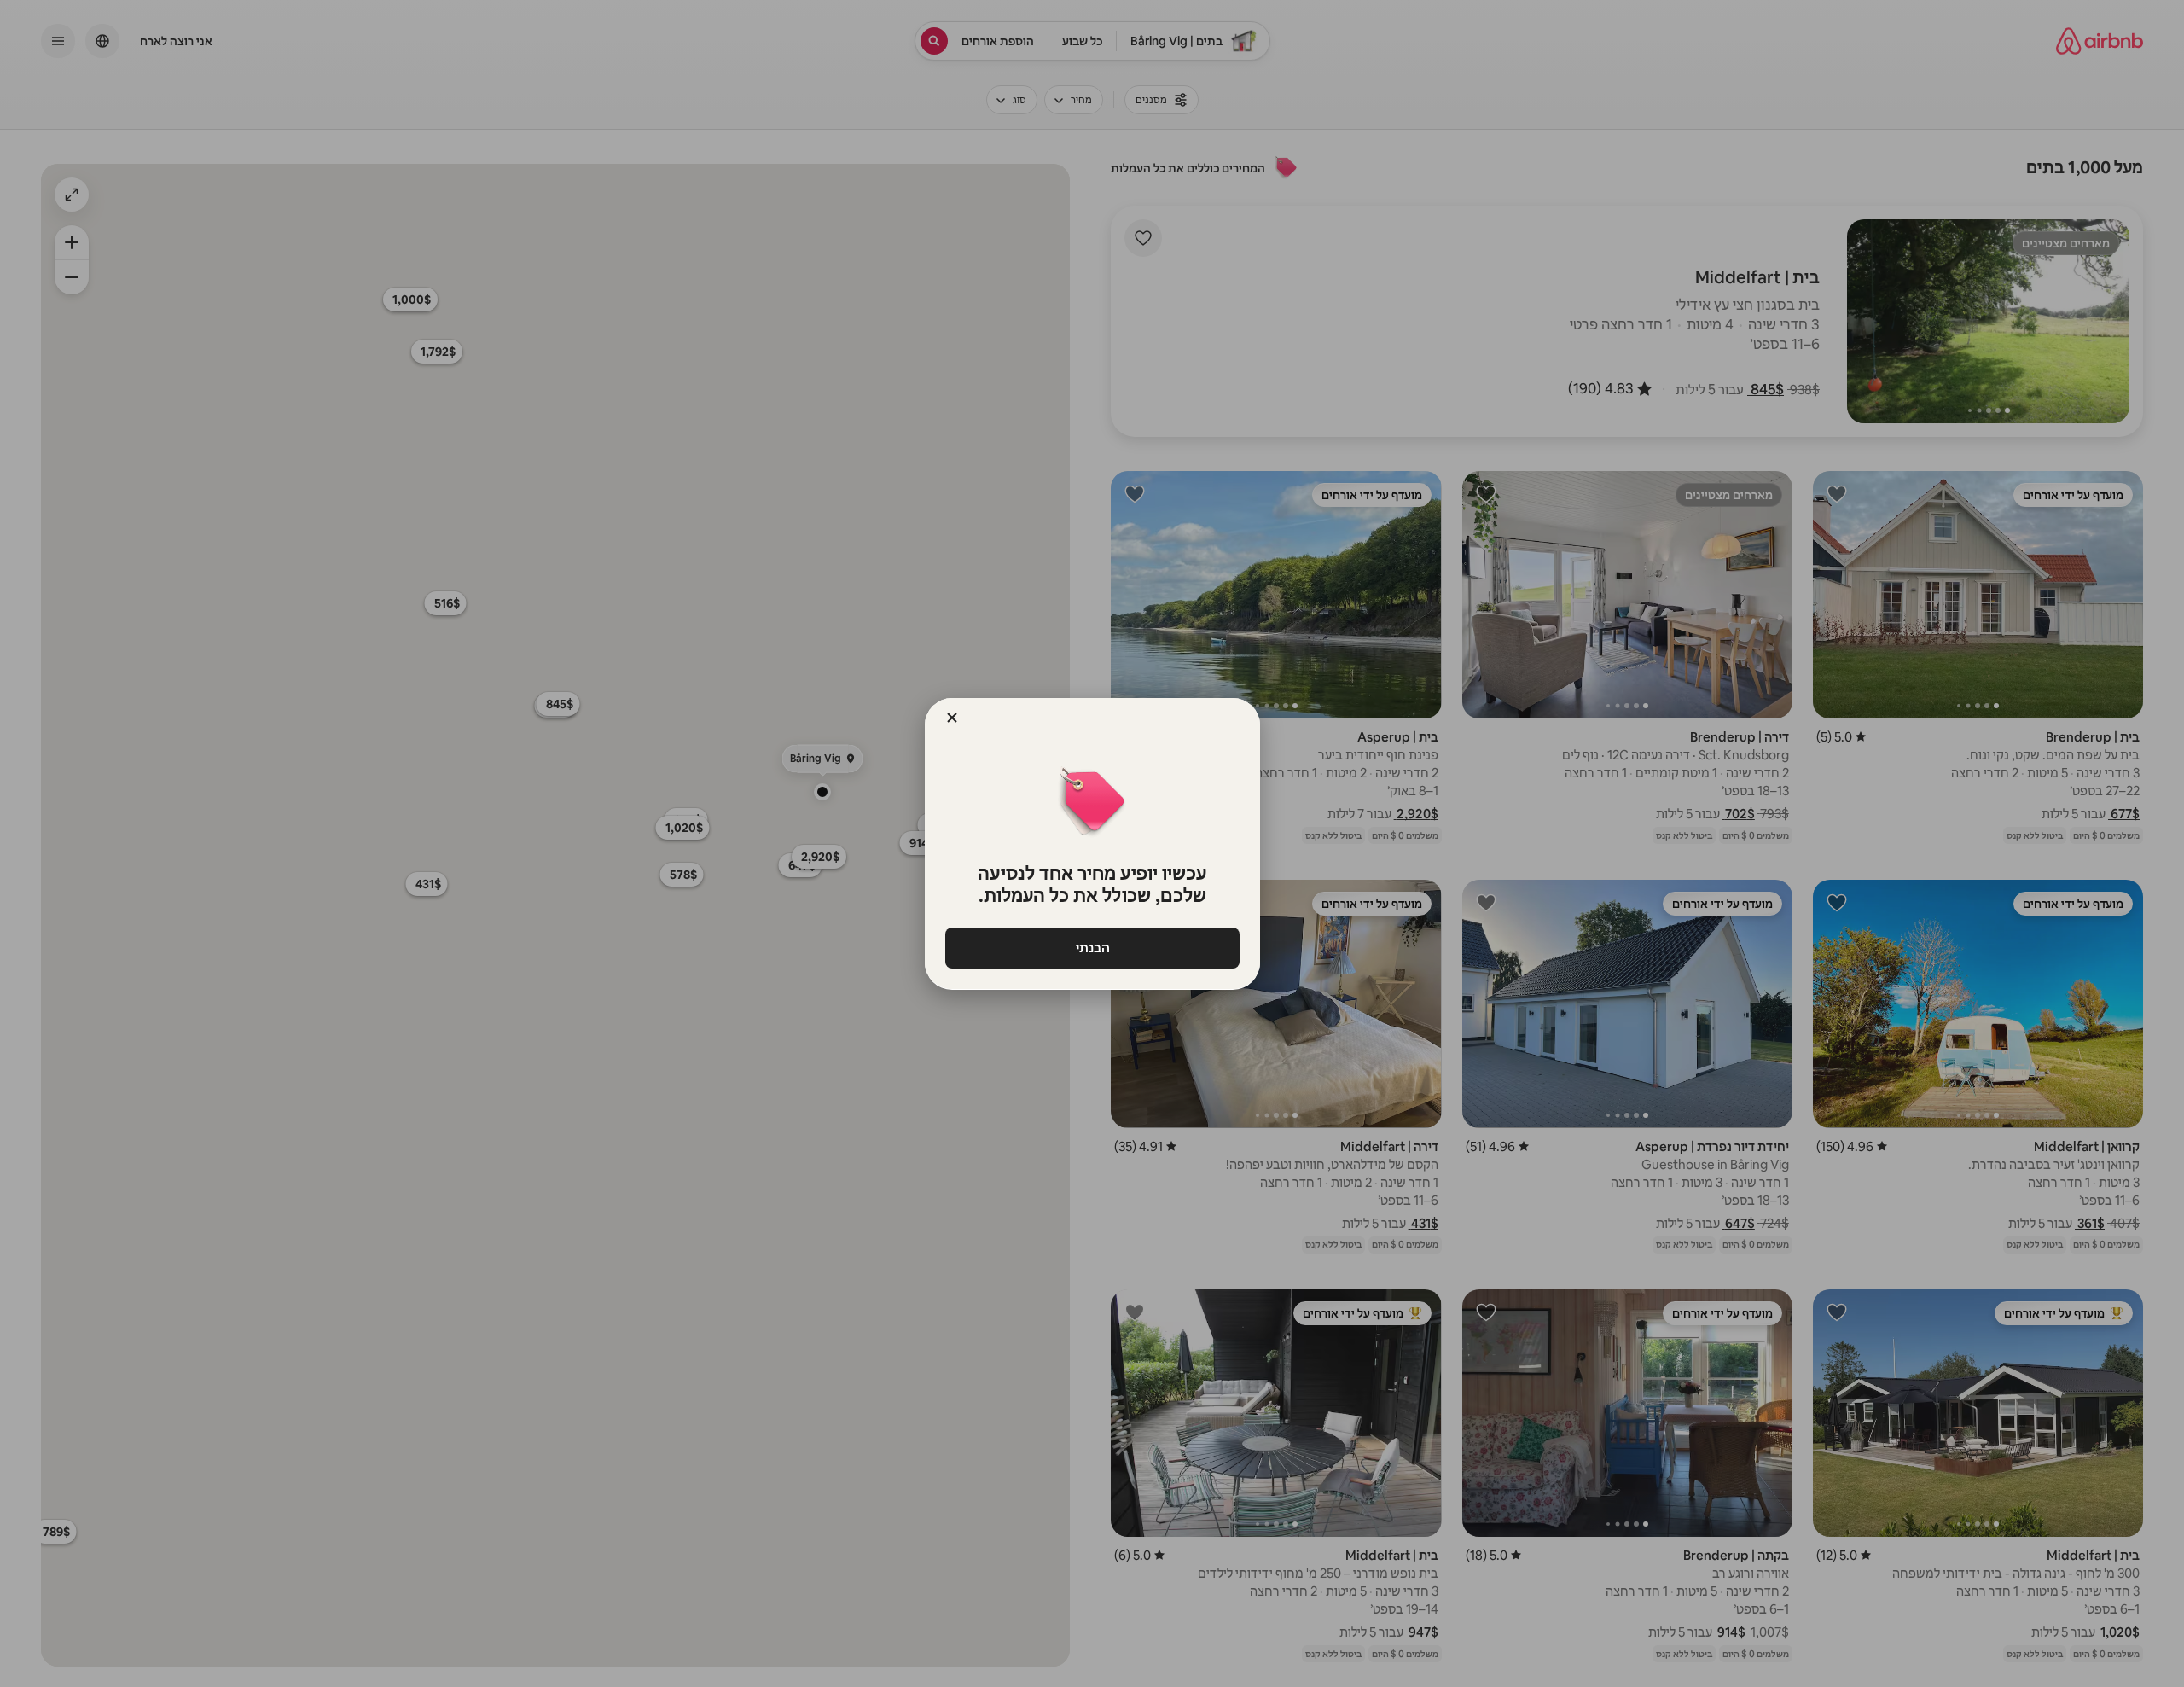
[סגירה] (952, 718)
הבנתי (1092, 948)
